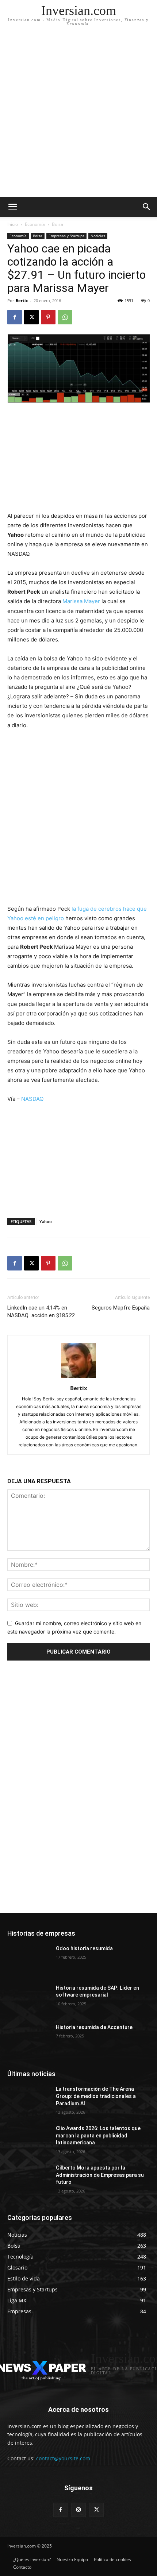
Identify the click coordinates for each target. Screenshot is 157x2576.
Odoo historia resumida (84, 1948)
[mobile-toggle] (12, 207)
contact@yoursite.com (63, 2458)
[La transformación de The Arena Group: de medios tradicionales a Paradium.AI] (29, 2101)
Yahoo (46, 1221)
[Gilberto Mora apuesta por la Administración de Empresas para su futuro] (29, 2179)
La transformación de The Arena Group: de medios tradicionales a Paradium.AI (96, 2096)
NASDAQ (32, 1099)
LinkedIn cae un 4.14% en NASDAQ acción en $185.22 (41, 1312)
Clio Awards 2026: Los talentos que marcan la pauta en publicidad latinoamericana (98, 2135)
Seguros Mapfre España (121, 1308)
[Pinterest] (48, 317)
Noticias (98, 236)
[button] (147, 207)
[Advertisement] (78, 115)
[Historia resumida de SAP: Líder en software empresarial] (29, 2000)
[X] (31, 317)
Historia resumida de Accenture (94, 2027)
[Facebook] (15, 317)
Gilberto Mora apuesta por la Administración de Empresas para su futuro (100, 2175)
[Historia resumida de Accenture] (29, 2039)
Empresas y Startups (66, 236)
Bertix (22, 300)
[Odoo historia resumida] (29, 1960)
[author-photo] (78, 1378)
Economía (35, 224)
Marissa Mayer (81, 601)
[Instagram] (78, 2510)
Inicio (13, 224)
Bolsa (58, 224)
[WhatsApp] (65, 317)
